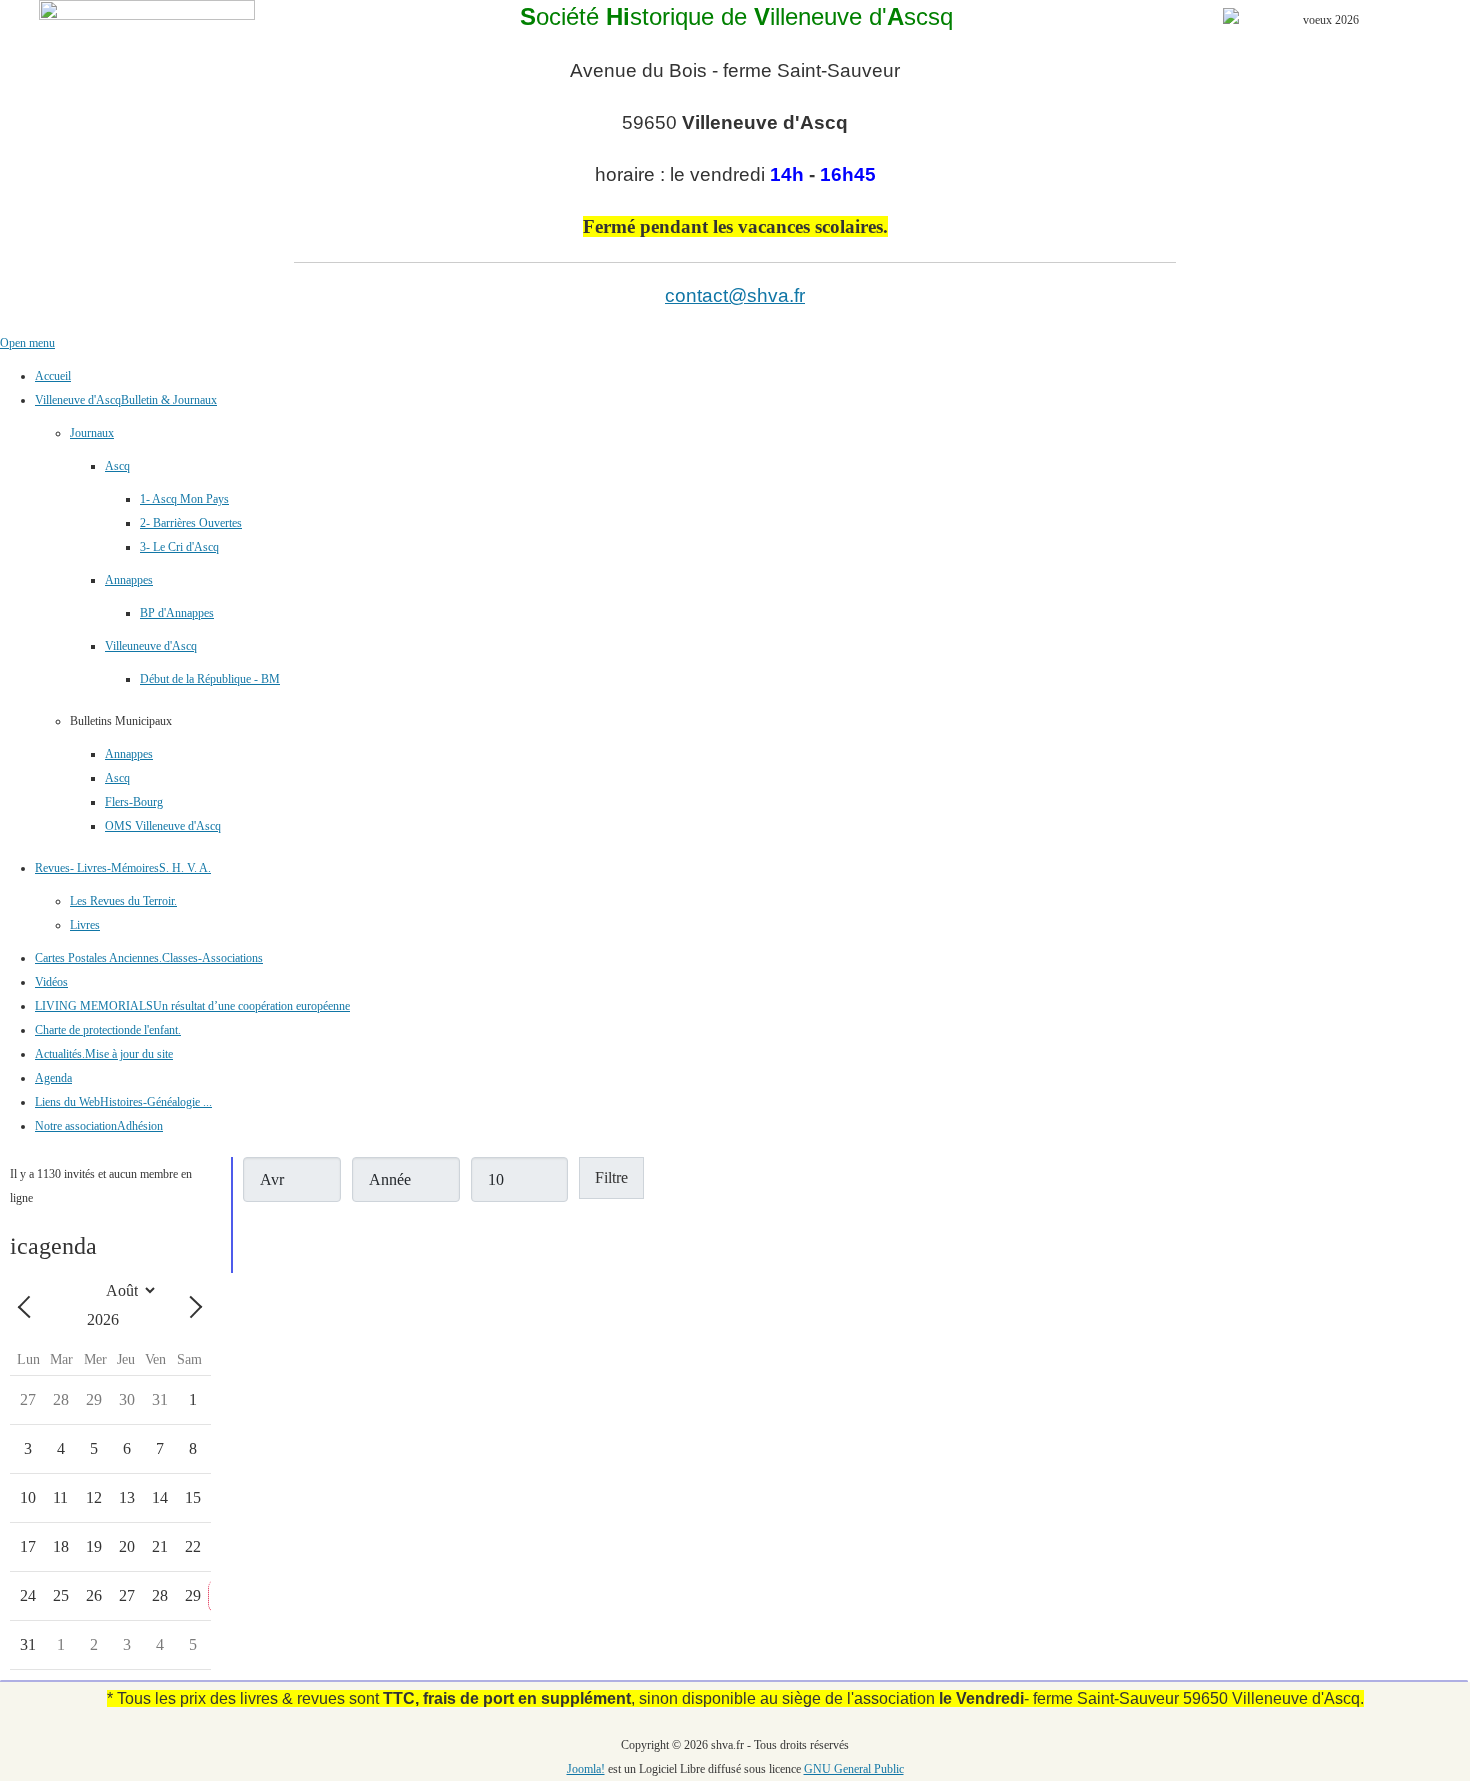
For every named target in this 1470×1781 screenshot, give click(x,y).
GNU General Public (854, 1769)
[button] (121, 721)
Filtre (611, 1177)
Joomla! (586, 1769)
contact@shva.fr (735, 295)
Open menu (27, 343)
